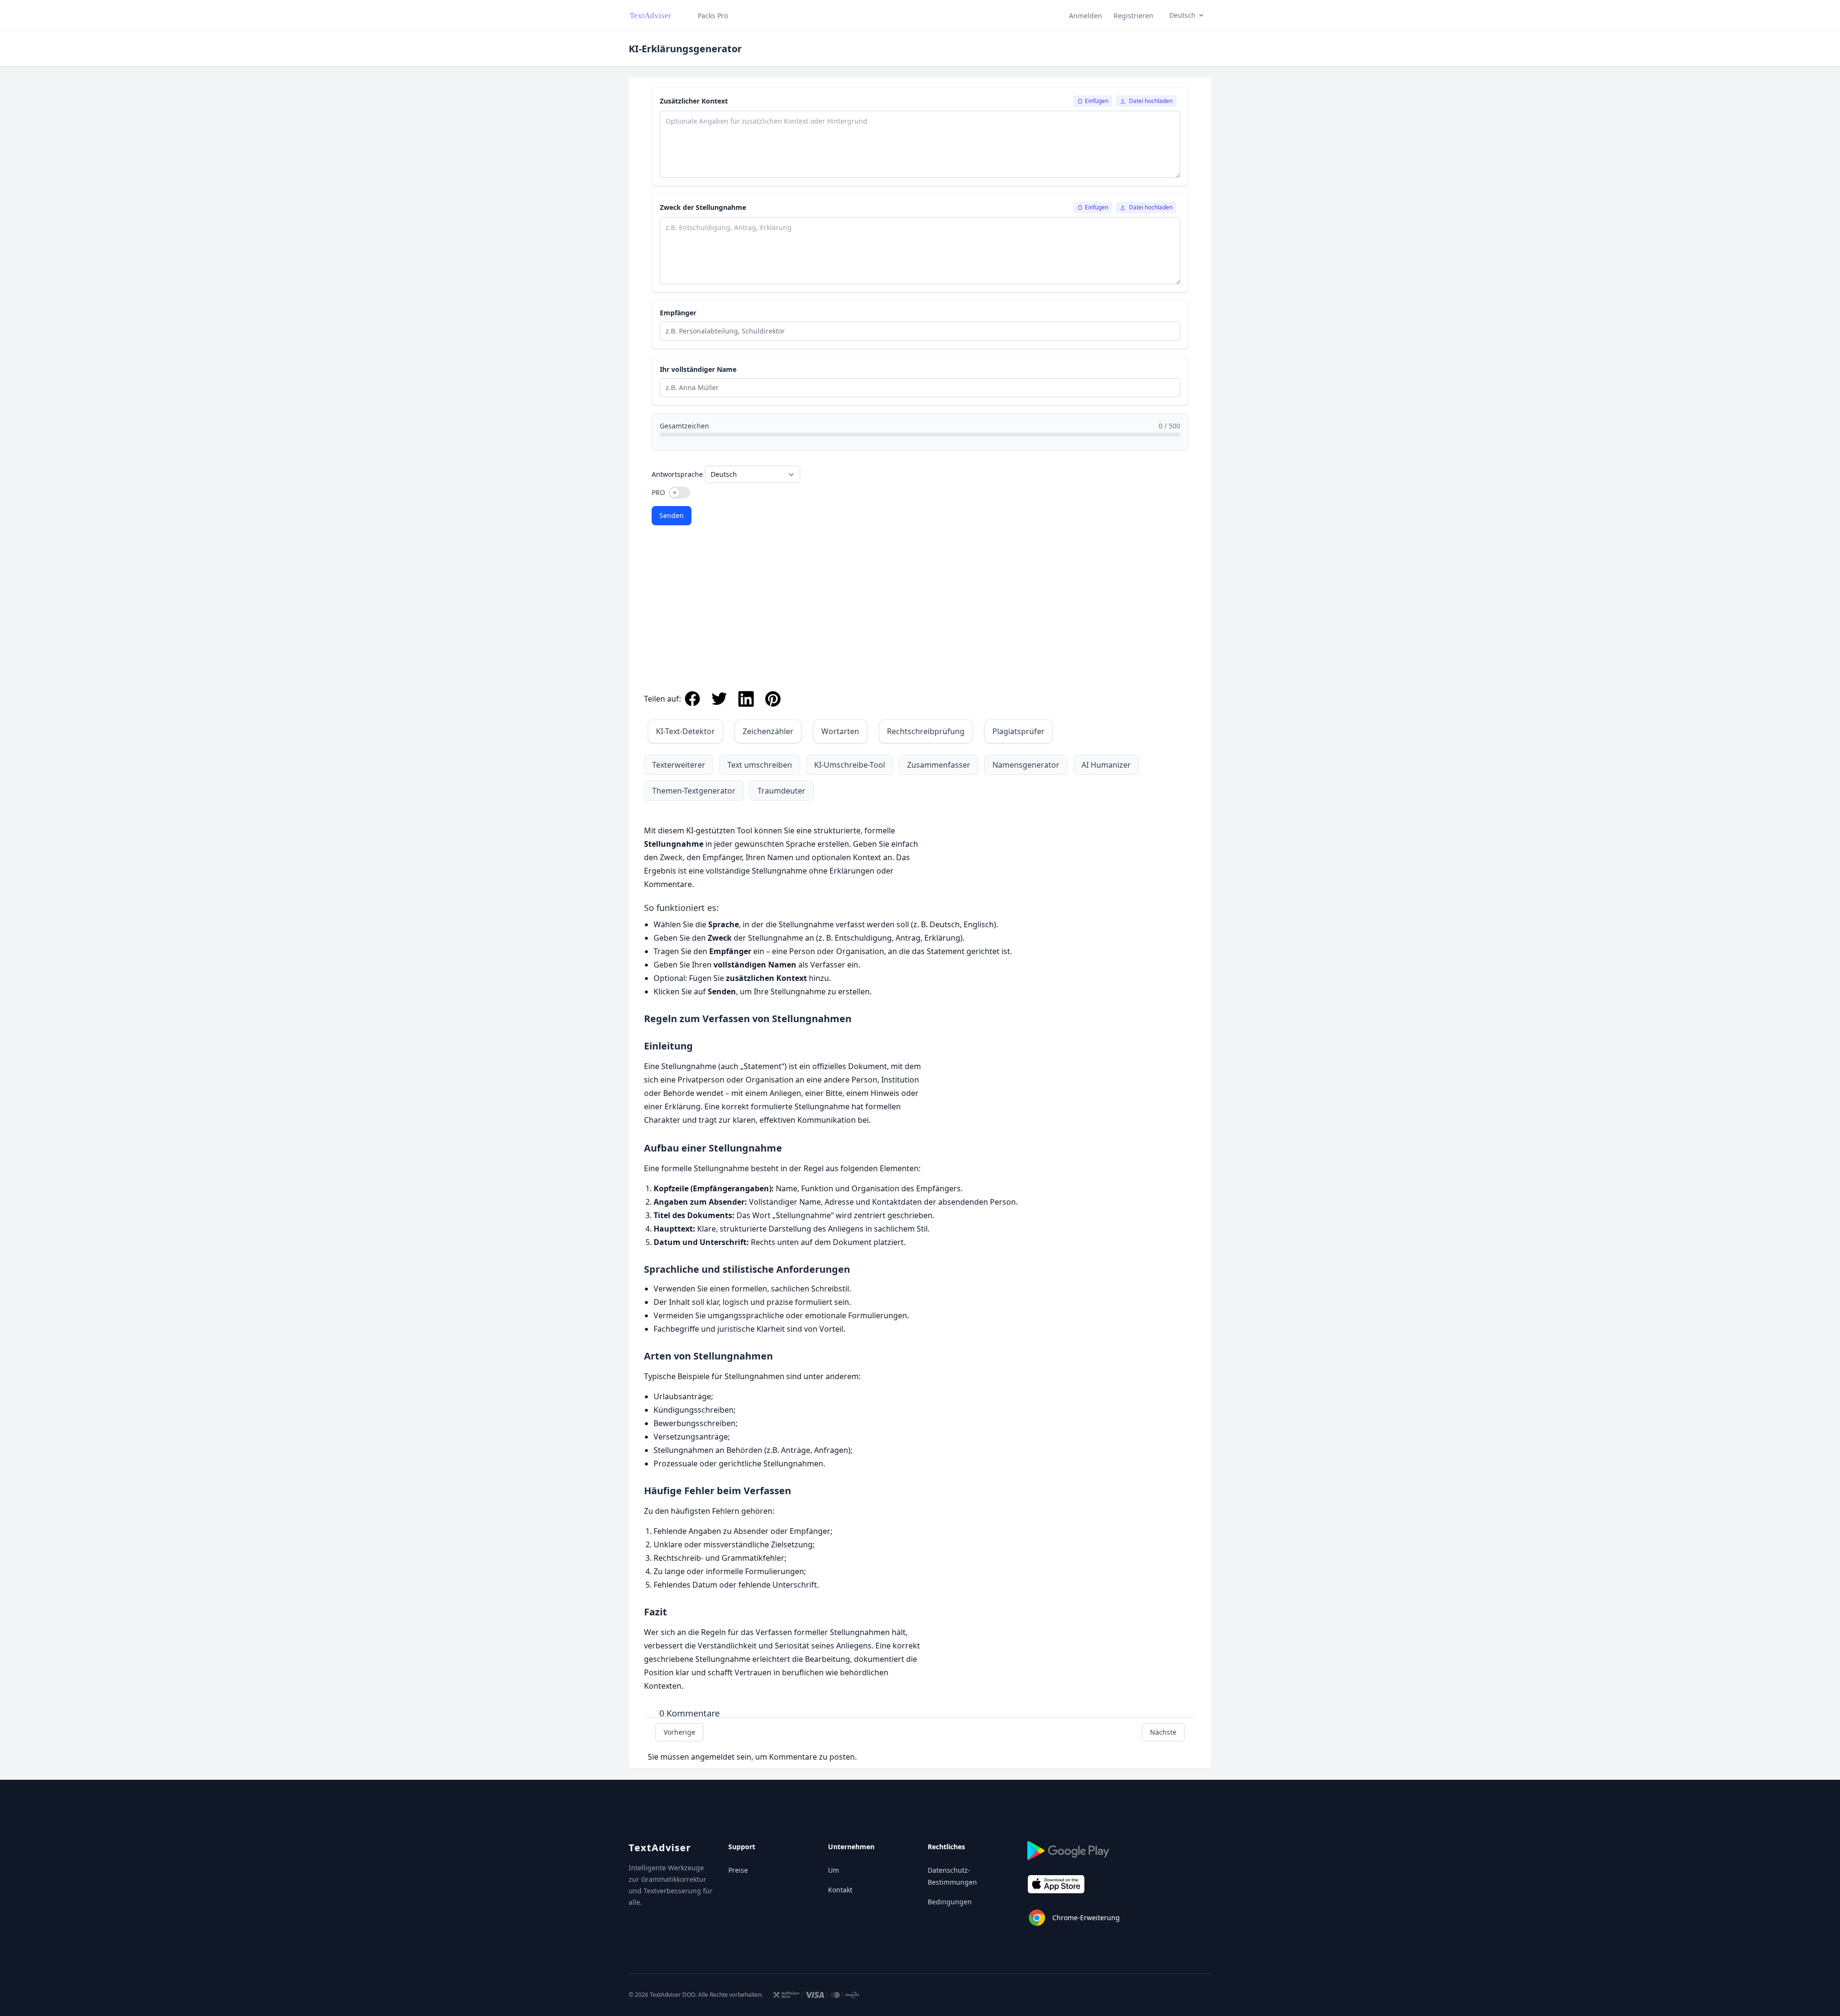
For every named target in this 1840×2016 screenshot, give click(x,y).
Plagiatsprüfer (1018, 731)
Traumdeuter (782, 791)
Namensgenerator (1026, 765)
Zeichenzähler (768, 731)
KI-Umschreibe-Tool (850, 765)
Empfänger (678, 313)
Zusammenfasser (939, 765)
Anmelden (1086, 16)
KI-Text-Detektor (685, 731)
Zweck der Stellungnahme (703, 207)
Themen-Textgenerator (694, 791)
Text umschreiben (760, 765)
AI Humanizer (1106, 765)
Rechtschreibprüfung (926, 731)
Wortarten (840, 731)
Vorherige (679, 1732)
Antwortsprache (677, 474)
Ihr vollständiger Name (698, 369)
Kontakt (840, 1890)
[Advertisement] (920, 611)
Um (834, 1870)
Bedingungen (950, 1902)
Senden (672, 515)
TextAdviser (660, 1848)
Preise (738, 1870)
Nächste (1163, 1732)
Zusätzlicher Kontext (694, 101)
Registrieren (1133, 16)
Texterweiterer (679, 765)
